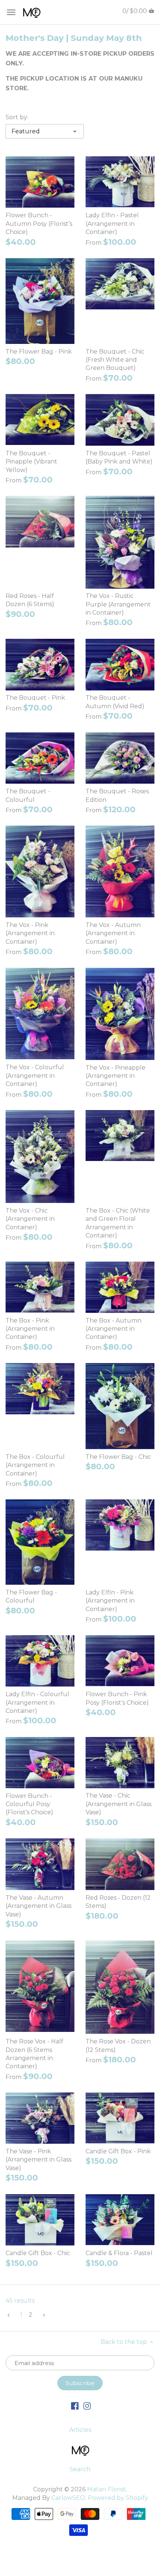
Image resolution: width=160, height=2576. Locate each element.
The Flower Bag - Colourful (31, 1596)
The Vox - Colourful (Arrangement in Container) (35, 1076)
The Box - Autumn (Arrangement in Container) (113, 1329)
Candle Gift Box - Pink (118, 2151)
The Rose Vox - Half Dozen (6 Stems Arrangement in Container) (34, 2054)
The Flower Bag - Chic (118, 1457)
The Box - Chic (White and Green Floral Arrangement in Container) (118, 1223)
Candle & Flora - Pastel (119, 2253)
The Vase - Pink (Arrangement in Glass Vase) (39, 2160)
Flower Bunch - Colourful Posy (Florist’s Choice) (29, 1804)
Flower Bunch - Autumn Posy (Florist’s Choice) (39, 224)
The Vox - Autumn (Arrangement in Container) (113, 933)
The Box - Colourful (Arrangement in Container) (35, 1465)
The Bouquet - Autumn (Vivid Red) (115, 702)
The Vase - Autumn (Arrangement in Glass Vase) (39, 1906)
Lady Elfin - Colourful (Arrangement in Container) (37, 1702)
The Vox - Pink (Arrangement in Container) (30, 933)
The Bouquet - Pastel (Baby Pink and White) (119, 457)
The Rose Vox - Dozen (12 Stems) (118, 2045)
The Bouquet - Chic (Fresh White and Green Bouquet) (115, 360)
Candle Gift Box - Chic (38, 2253)
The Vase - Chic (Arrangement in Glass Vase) (119, 1804)
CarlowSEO (68, 2498)
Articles (80, 2430)
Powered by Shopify (118, 2498)
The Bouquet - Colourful (28, 795)
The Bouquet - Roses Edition (117, 795)
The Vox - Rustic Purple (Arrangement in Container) (118, 604)
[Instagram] (87, 2406)
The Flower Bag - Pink (39, 352)
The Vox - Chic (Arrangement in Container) (30, 1219)
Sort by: (17, 117)
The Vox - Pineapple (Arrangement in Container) (116, 1076)
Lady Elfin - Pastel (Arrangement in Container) (112, 224)
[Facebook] (75, 2406)
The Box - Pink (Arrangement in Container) (30, 1329)
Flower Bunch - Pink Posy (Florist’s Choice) (117, 1698)
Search (80, 2469)
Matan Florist (106, 2489)
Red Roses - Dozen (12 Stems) (118, 1902)
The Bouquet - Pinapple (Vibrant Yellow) (31, 462)
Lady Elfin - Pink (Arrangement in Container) (110, 1601)
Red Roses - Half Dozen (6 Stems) (30, 600)
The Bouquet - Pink (35, 698)
